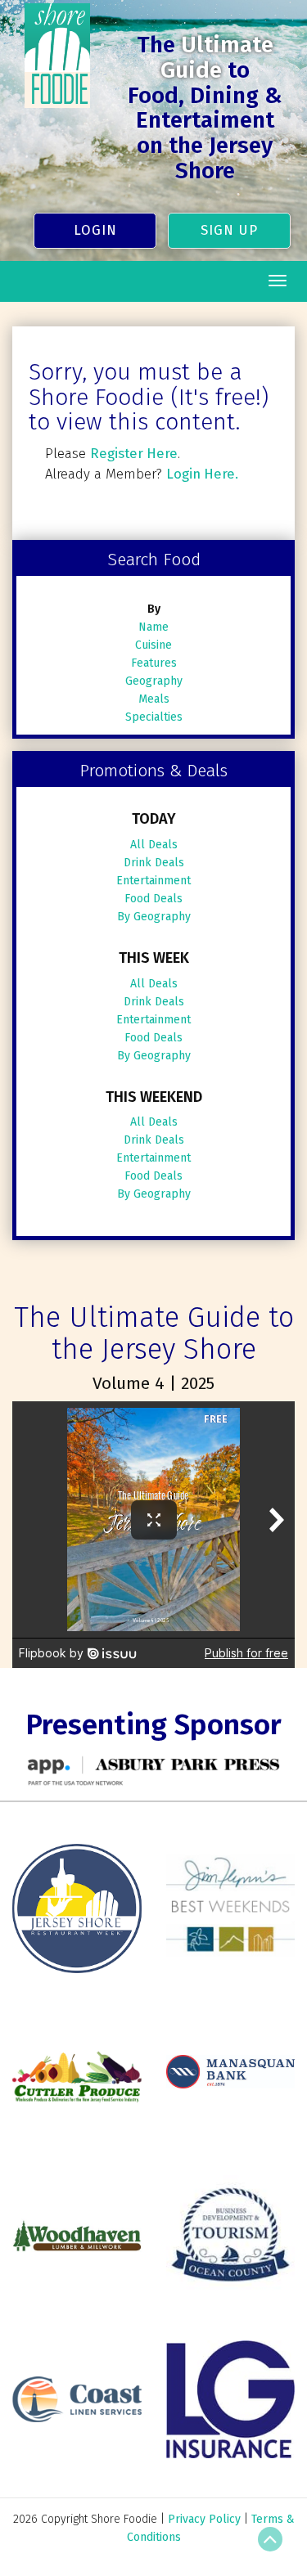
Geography (154, 681)
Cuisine (153, 645)
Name (153, 627)
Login (95, 230)
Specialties (154, 717)
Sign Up (229, 230)
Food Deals (153, 899)
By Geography (154, 917)
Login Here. (202, 474)
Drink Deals (154, 863)
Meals (154, 699)
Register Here (134, 453)
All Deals (154, 845)
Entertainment (153, 881)
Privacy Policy (204, 2519)
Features (154, 663)
